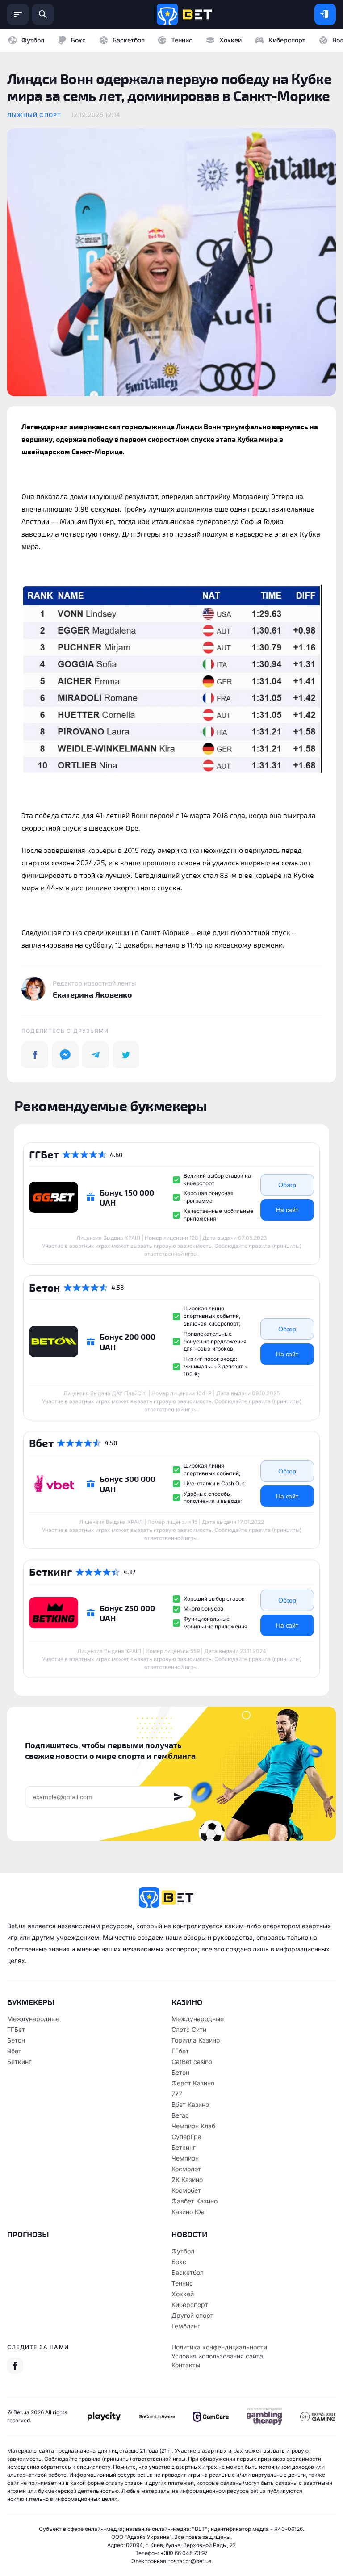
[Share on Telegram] (96, 1055)
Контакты (186, 2365)
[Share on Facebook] (35, 1055)
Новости (190, 2234)
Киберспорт (287, 40)
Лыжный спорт (34, 115)
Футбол (33, 40)
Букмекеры (31, 2002)
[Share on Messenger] (65, 1055)
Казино (187, 2002)
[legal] (104, 2417)
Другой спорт (192, 2315)
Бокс (78, 40)
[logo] (184, 14)
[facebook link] (15, 2366)
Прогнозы (28, 2234)
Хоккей (230, 40)
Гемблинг (186, 2326)
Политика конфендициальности (219, 2347)
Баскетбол (129, 40)
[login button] (325, 14)
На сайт (287, 1210)
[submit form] (179, 1797)
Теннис (182, 40)
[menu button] (18, 14)
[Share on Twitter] (126, 1055)
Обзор (287, 1185)
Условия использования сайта (217, 2356)
